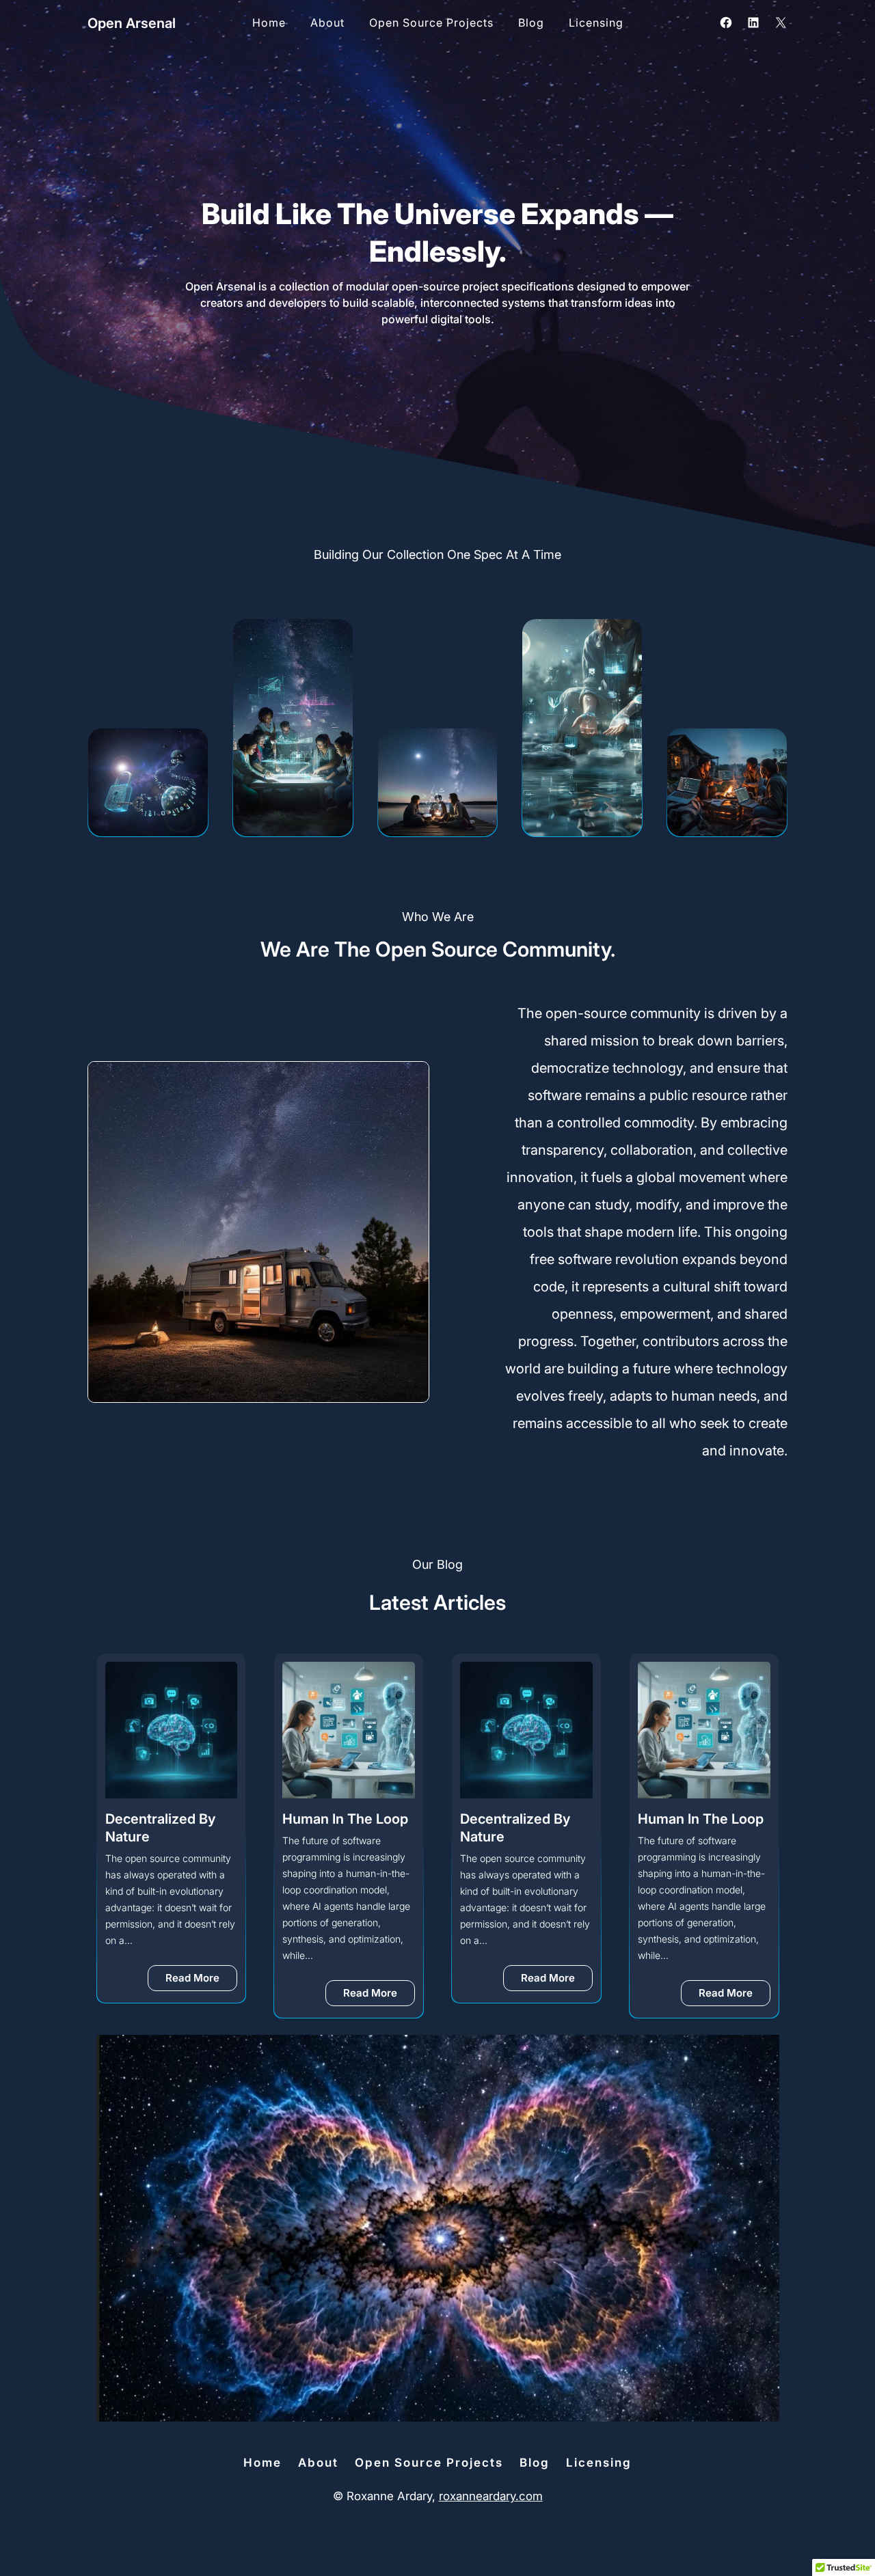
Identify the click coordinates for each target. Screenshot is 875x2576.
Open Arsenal (132, 23)
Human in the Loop (345, 1819)
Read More (201, 1981)
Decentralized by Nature (160, 1828)
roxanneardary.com (491, 2496)
